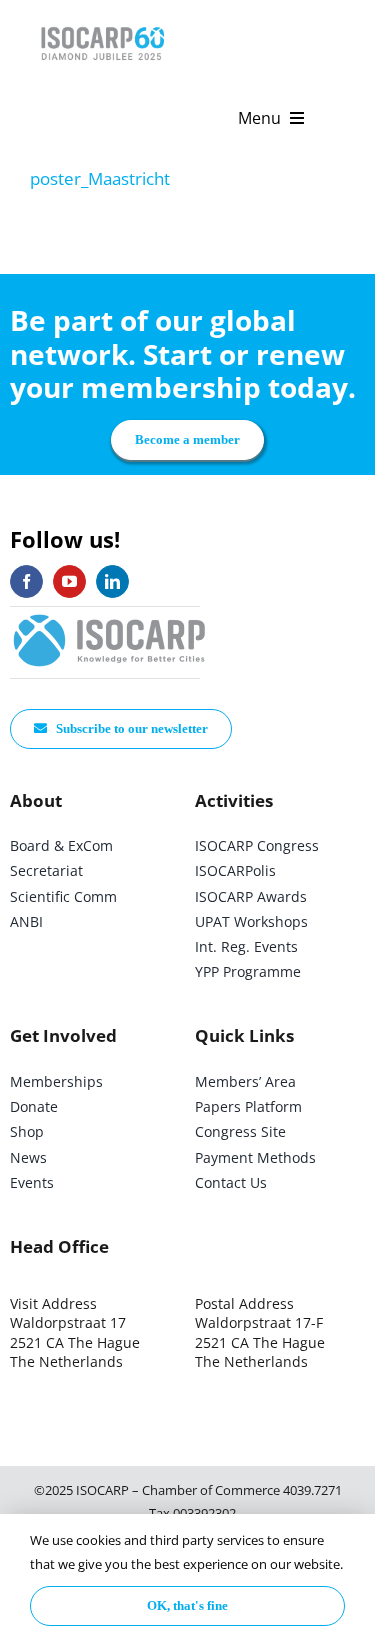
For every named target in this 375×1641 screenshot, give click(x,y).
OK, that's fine (187, 1605)
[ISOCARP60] (102, 23)
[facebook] (26, 581)
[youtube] (69, 581)
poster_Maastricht (100, 178)
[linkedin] (112, 581)
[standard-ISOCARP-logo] (110, 615)
